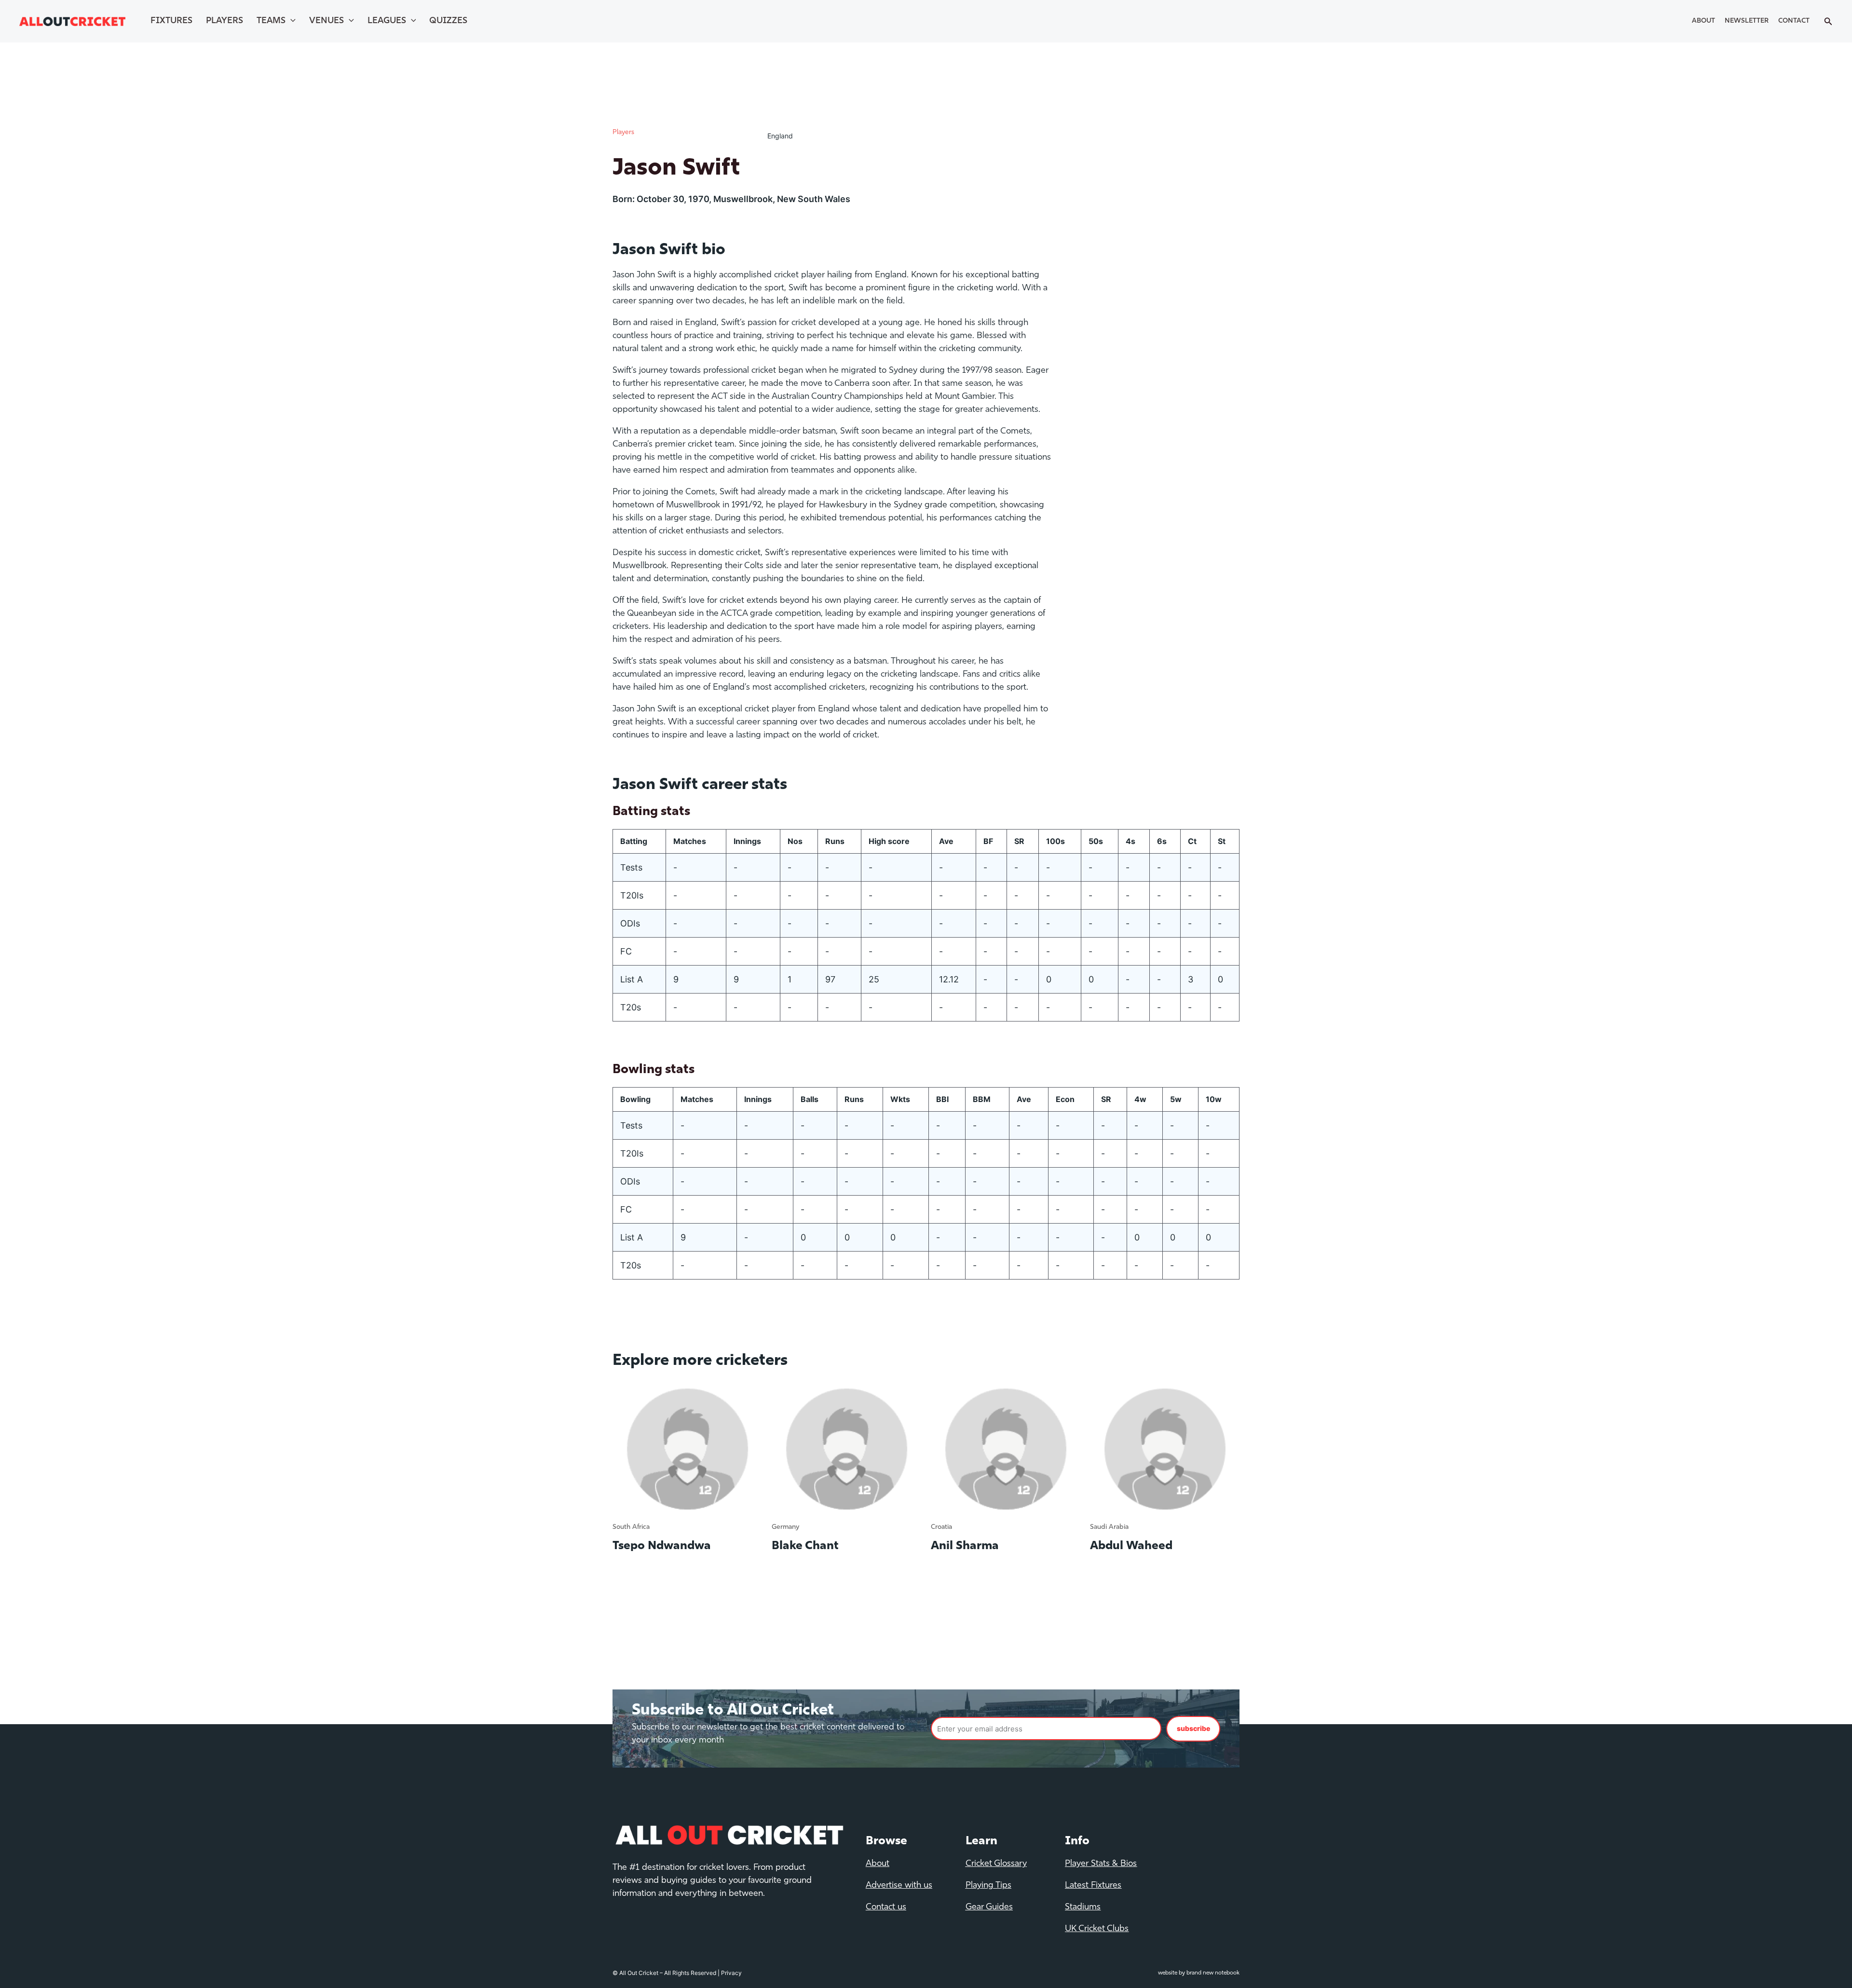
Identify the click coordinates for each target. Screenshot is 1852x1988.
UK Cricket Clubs (1097, 1929)
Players (225, 21)
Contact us (886, 1907)
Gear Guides (989, 1907)
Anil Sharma (965, 1546)
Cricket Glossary (996, 1864)
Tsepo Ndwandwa (662, 1546)
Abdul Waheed (1131, 1546)
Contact (1794, 21)
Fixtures (171, 21)
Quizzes (448, 21)
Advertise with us (899, 1886)
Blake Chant (805, 1546)
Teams (271, 21)
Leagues (387, 21)
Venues (327, 21)
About (1703, 21)
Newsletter (1747, 21)
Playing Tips (988, 1886)
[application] (291, 21)
